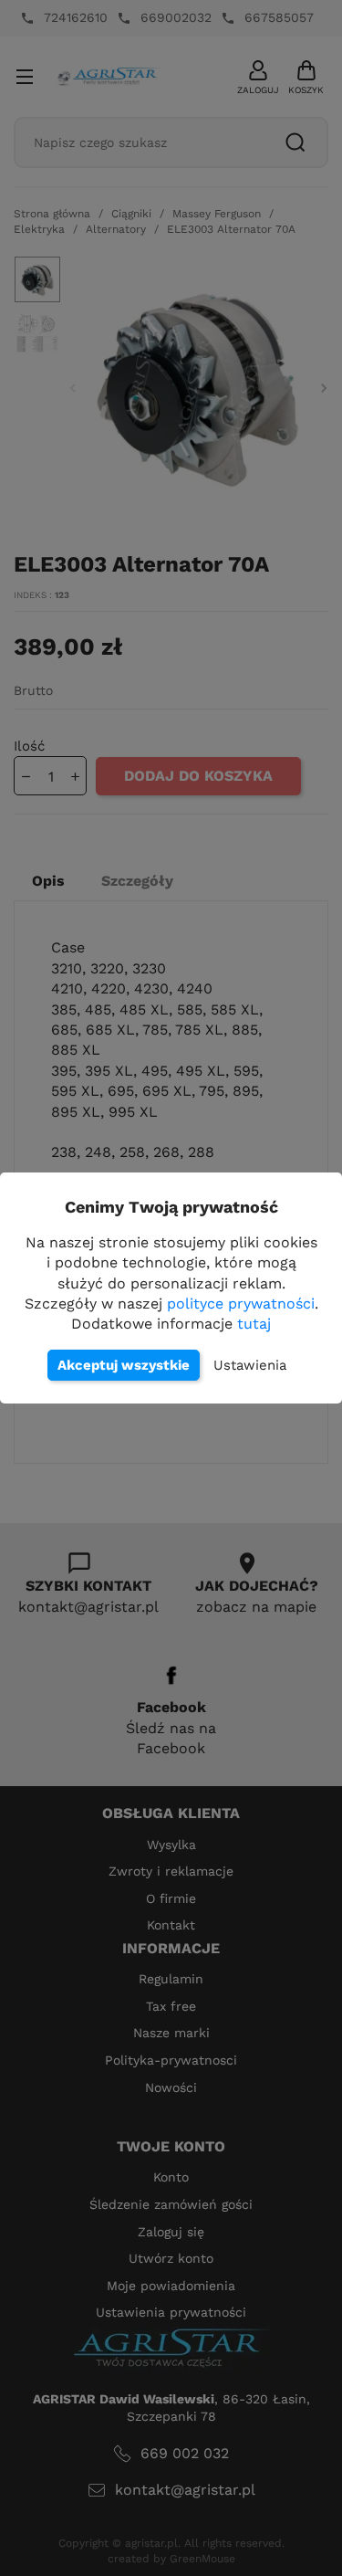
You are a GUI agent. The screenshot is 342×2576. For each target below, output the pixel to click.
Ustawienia (250, 1365)
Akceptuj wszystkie (124, 1365)
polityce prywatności (241, 1304)
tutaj (254, 1324)
